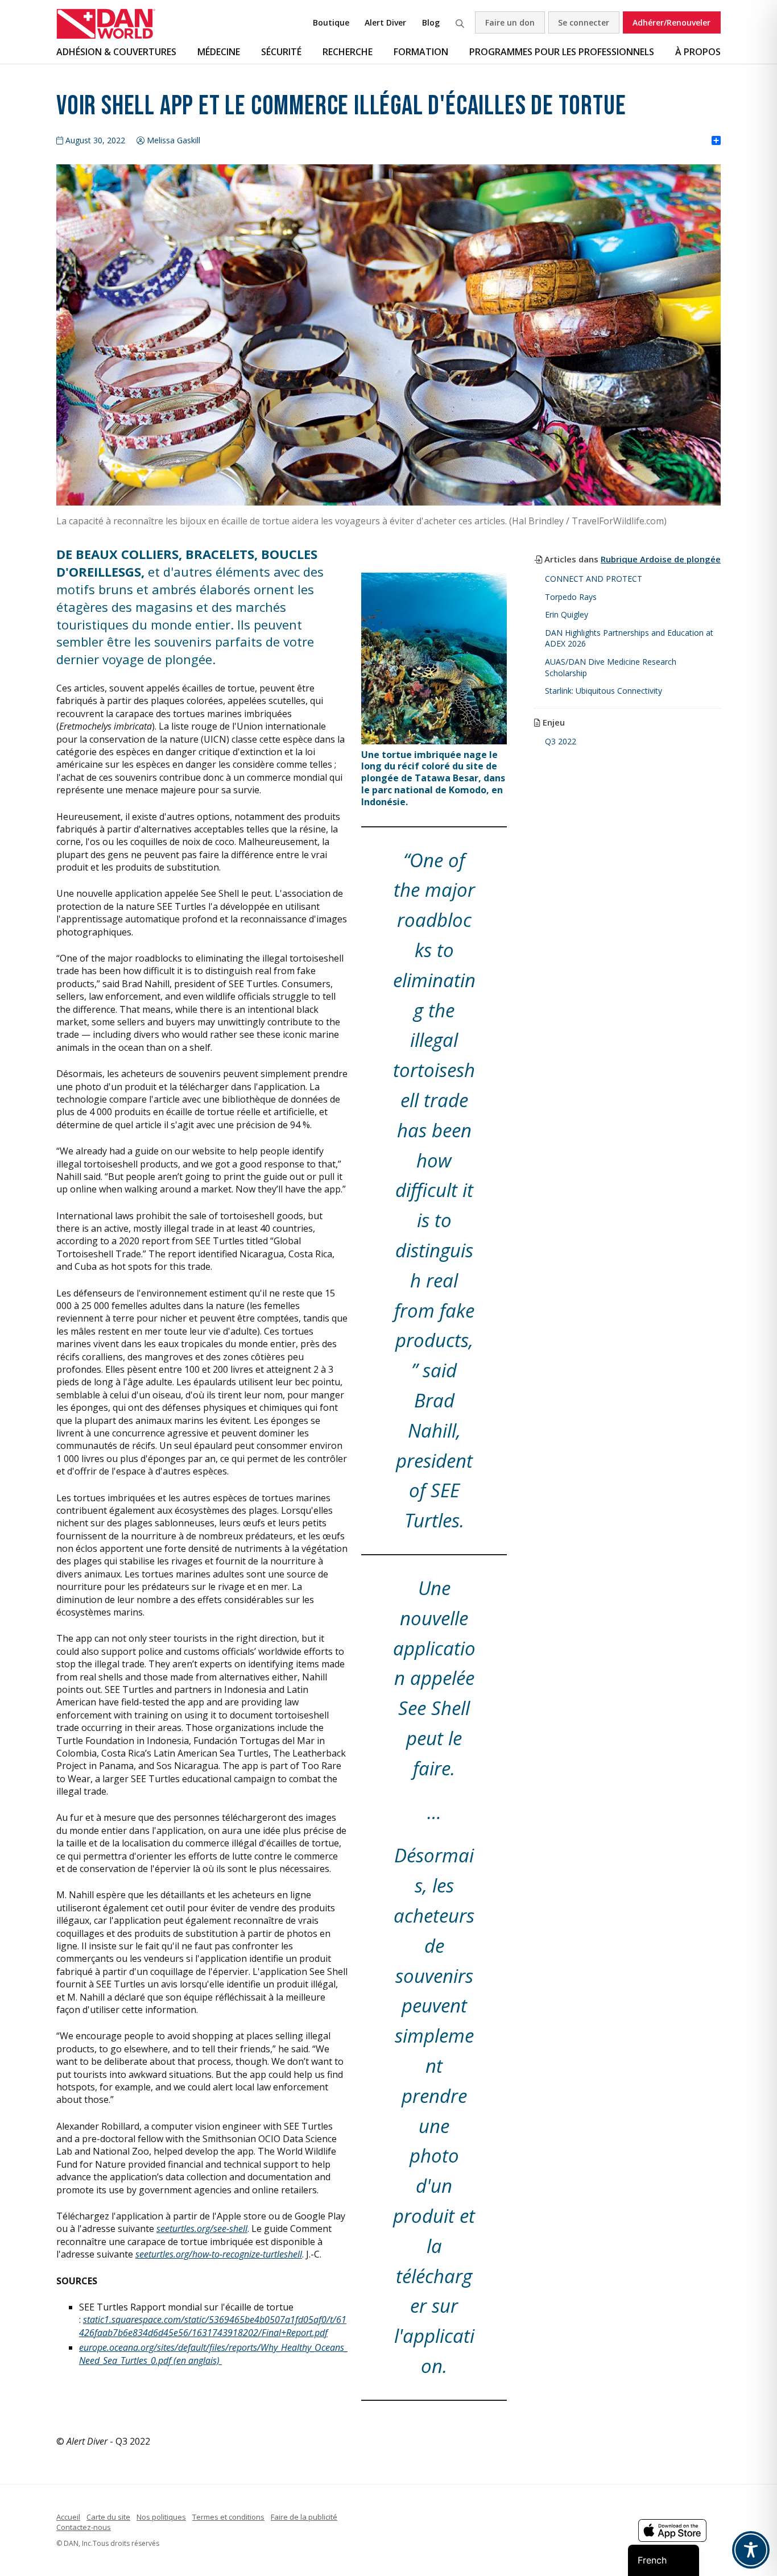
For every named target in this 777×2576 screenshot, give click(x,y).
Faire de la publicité (304, 2517)
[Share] (716, 141)
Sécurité (281, 52)
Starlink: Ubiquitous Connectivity (604, 691)
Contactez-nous (84, 2527)
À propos (698, 52)
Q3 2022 (561, 741)
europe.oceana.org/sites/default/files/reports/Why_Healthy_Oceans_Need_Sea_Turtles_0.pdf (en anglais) (213, 2354)
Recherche (460, 22)
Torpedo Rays (571, 597)
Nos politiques (161, 2517)
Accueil (68, 2517)
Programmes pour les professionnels (562, 52)
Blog (431, 22)
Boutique (331, 22)
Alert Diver (385, 22)
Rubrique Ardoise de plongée (661, 559)
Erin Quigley (567, 614)
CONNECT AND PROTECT (594, 579)
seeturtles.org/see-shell (202, 2229)
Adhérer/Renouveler (671, 22)
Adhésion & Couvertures (116, 52)
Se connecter (584, 22)
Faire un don (510, 22)
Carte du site (108, 2517)
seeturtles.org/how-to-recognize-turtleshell (219, 2254)
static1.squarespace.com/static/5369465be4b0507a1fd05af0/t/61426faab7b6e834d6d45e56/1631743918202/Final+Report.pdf (213, 2326)
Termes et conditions (228, 2517)
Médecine (219, 52)
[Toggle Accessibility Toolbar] (751, 2550)
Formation (421, 52)
